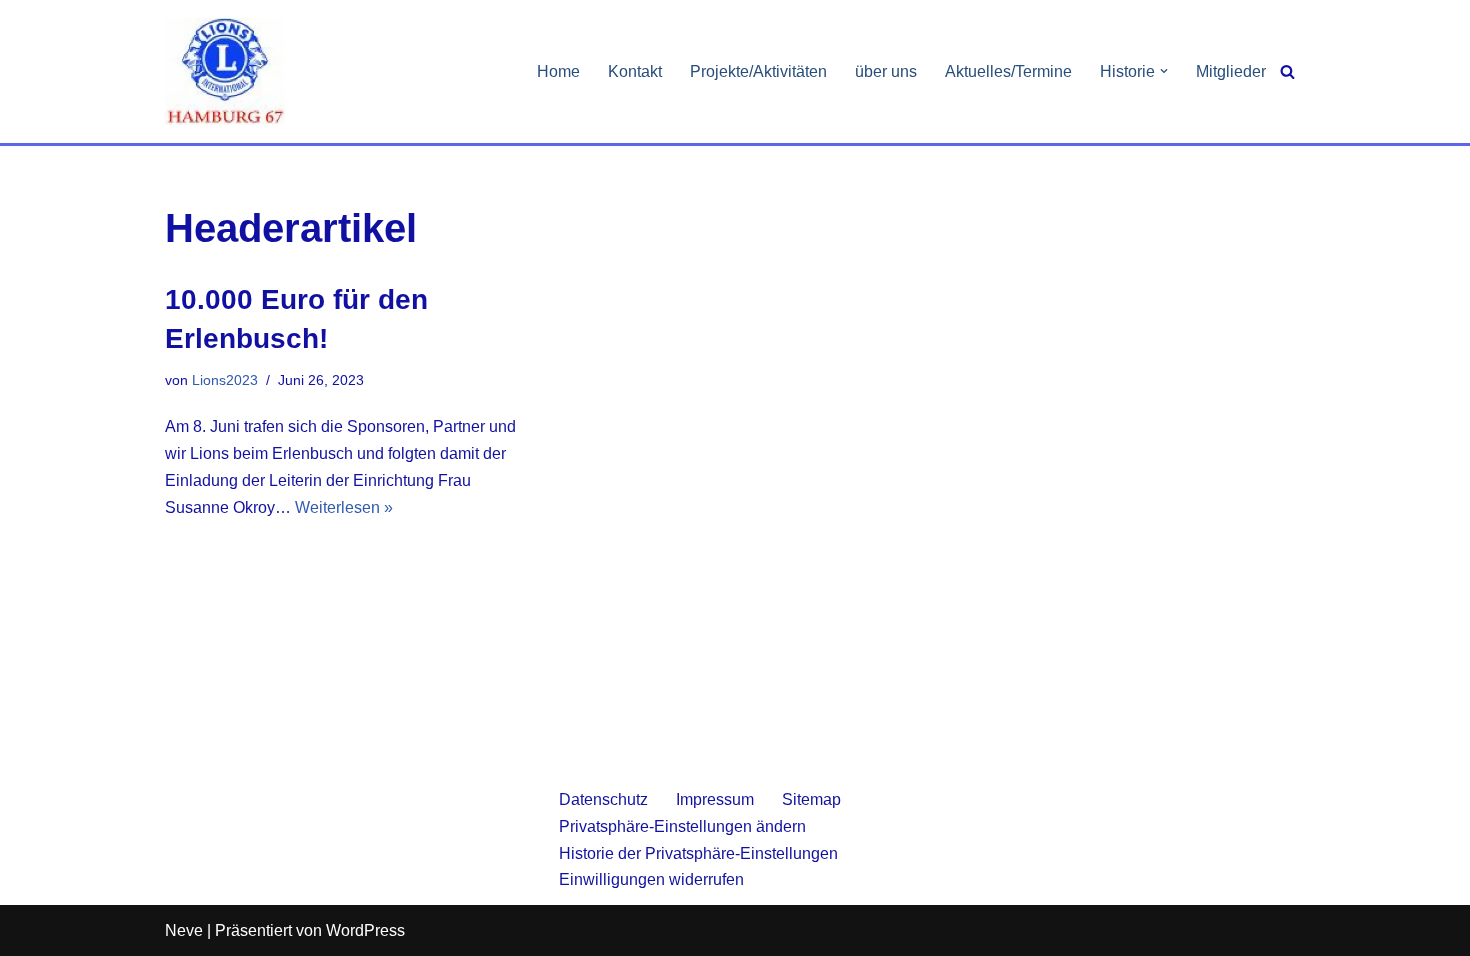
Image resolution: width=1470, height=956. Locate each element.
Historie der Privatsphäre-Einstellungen (698, 853)
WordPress (365, 930)
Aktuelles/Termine (1008, 71)
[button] (1164, 71)
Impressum (715, 799)
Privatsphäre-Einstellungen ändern (682, 826)
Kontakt (635, 71)
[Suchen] (1287, 71)
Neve (184, 930)
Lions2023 (225, 380)
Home (558, 71)
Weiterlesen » (344, 507)
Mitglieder (1231, 71)
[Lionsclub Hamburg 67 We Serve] (225, 71)
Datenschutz (603, 799)
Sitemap (811, 799)
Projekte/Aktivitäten (758, 71)
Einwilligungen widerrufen (651, 879)
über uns (886, 71)
